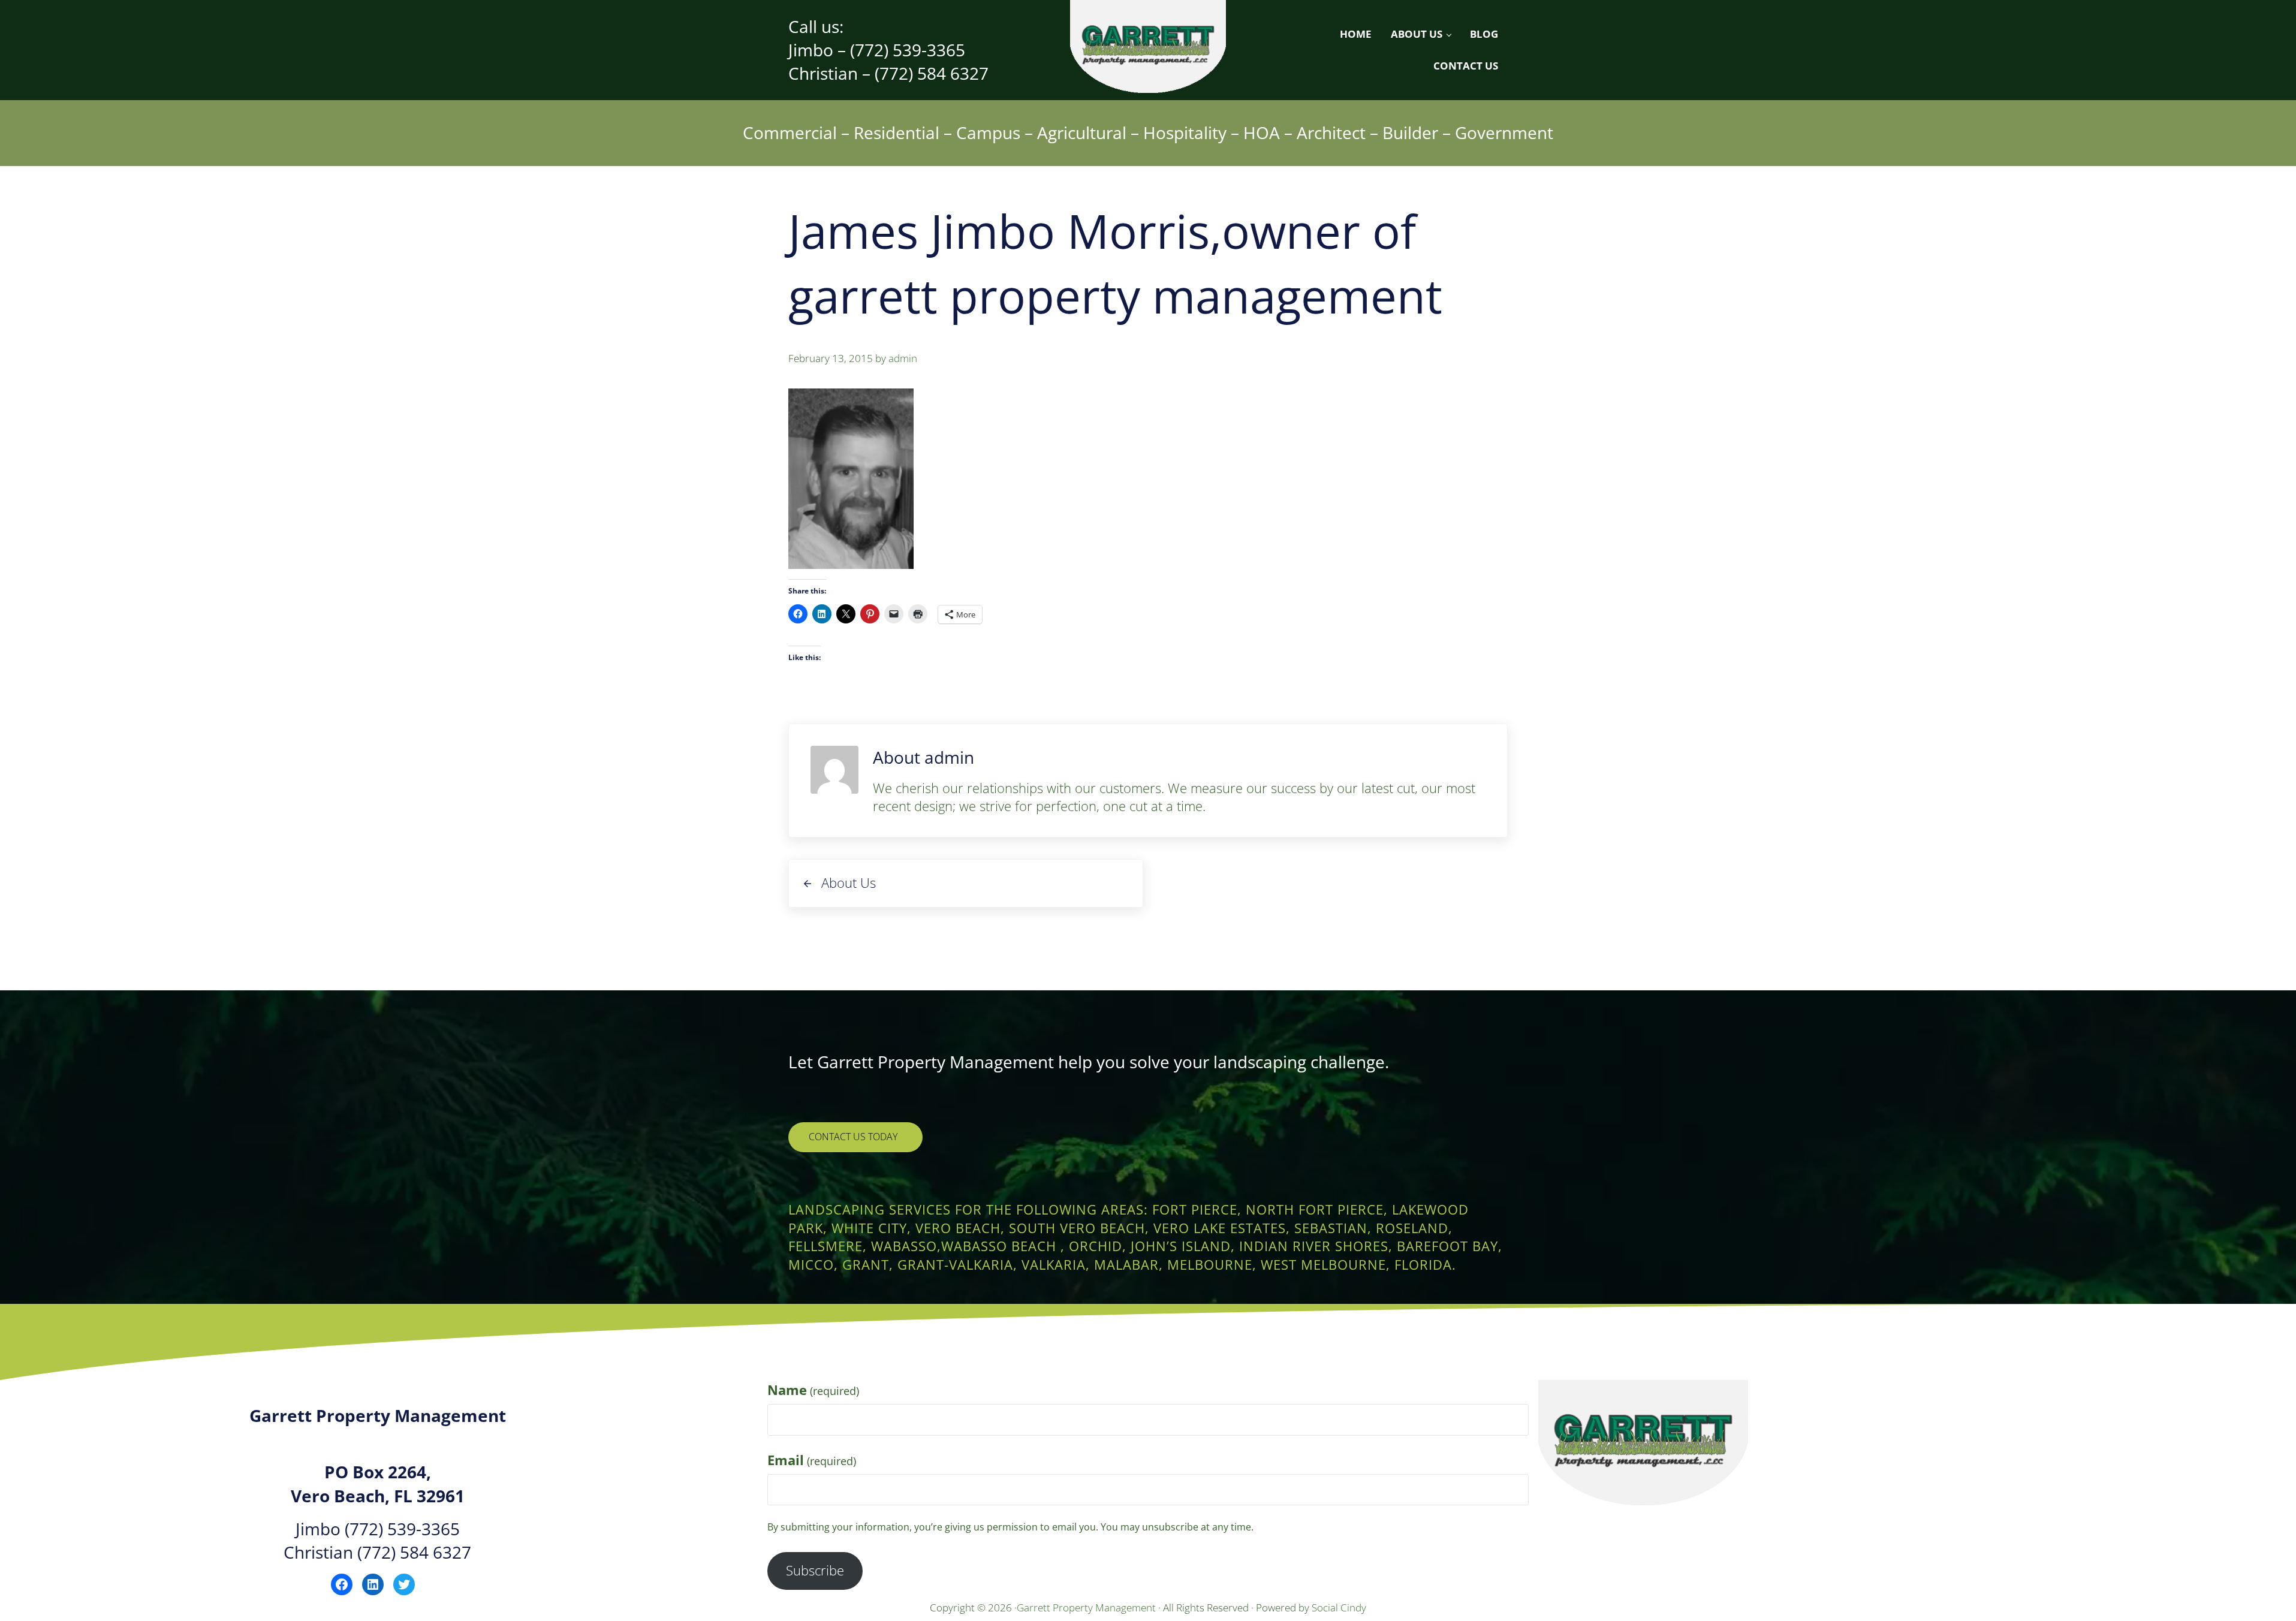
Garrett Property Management (1087, 1608)
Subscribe (815, 1570)
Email (812, 1460)
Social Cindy (1339, 1608)
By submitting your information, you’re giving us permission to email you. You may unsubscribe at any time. (1010, 1527)
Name (813, 1390)
